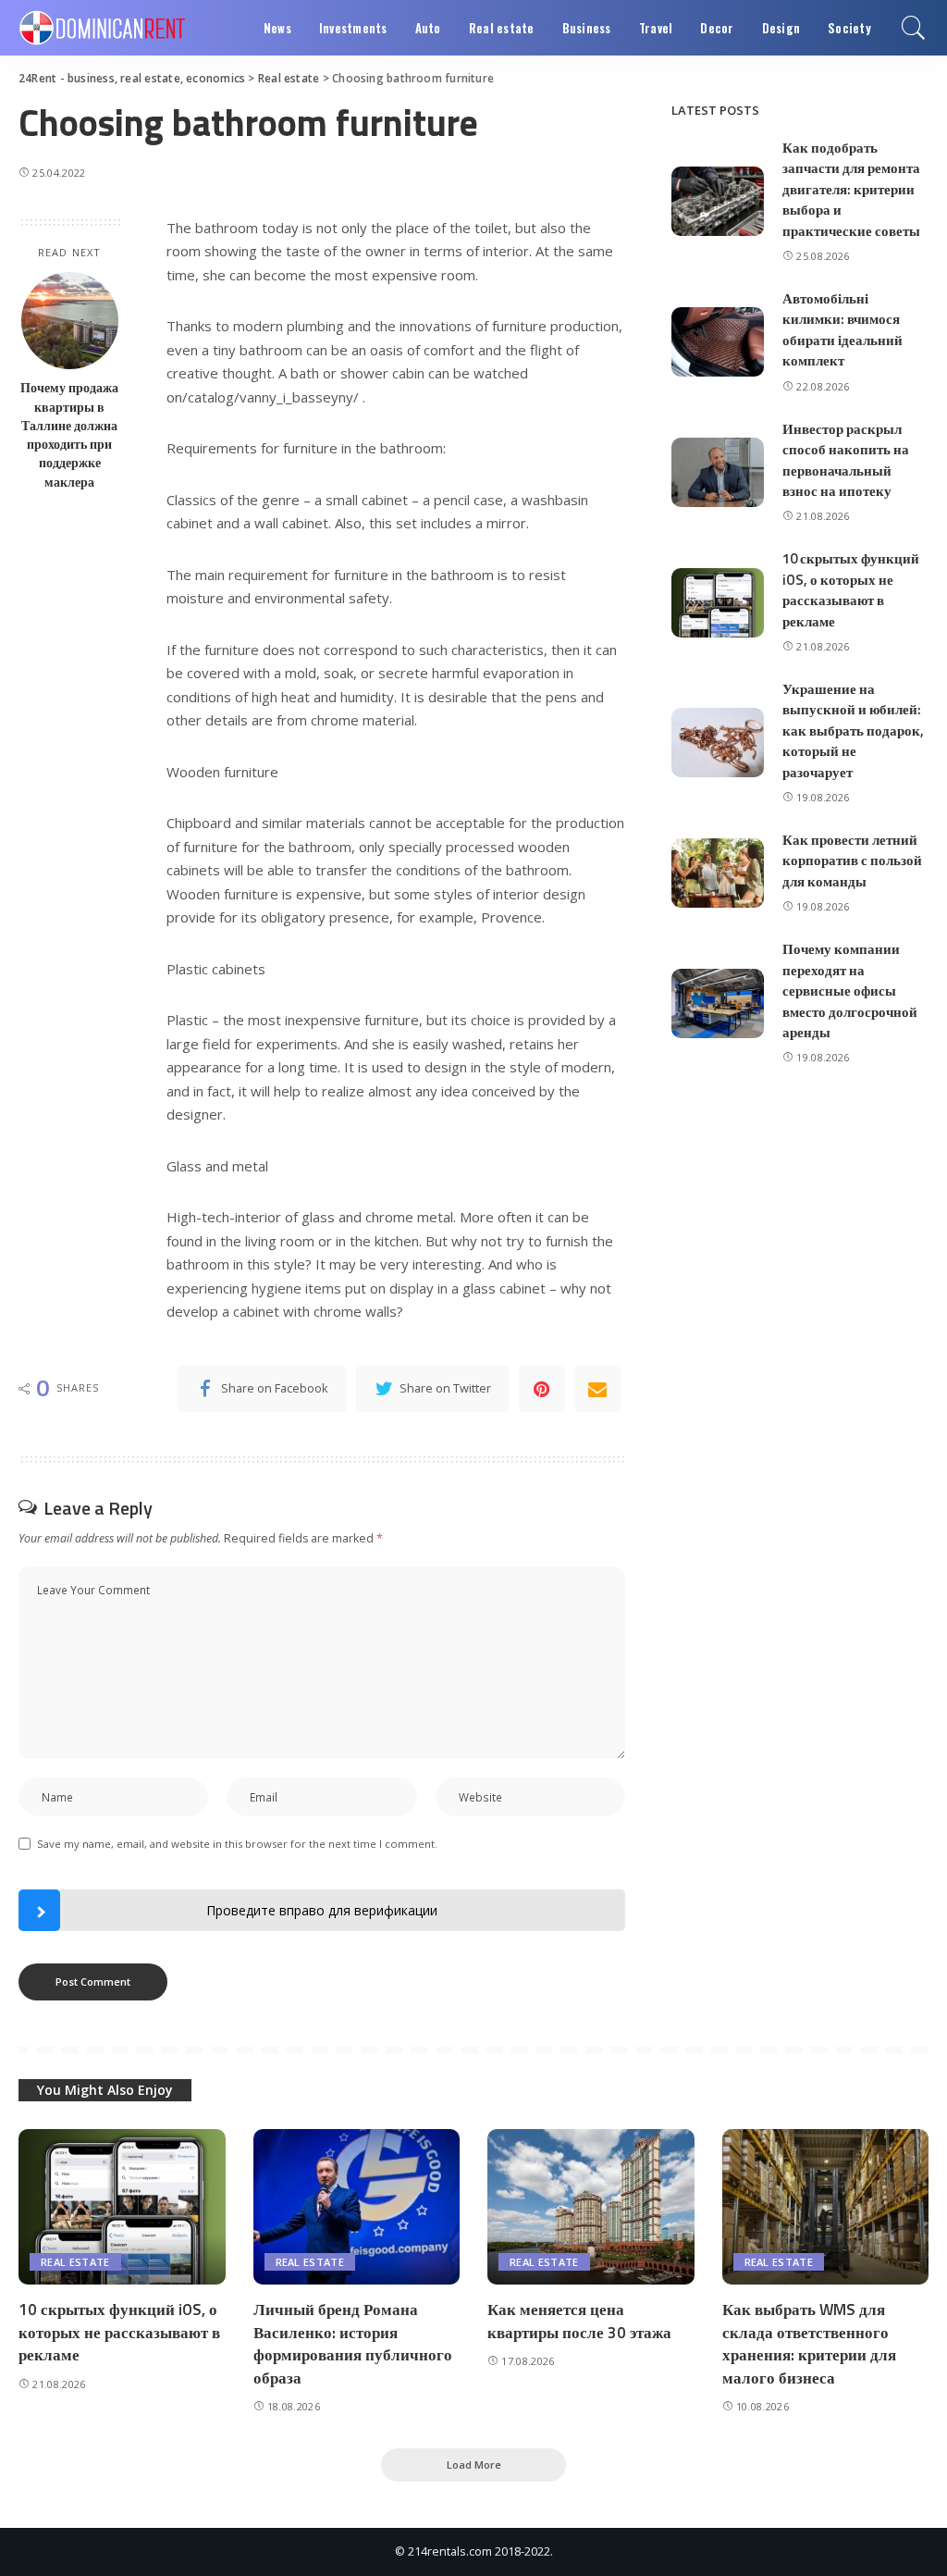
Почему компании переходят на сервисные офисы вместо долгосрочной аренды (850, 991)
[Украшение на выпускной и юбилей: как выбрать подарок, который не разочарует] (718, 743)
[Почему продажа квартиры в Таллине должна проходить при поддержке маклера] (70, 321)
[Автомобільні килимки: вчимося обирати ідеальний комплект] (718, 342)
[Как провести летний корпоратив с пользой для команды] (718, 873)
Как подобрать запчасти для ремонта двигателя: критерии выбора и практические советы (851, 189)
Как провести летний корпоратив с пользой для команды (852, 861)
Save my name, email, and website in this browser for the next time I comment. (237, 1844)
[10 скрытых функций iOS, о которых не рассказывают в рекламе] (718, 603)
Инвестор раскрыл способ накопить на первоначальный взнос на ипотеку (846, 460)
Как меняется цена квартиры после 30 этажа (579, 2321)
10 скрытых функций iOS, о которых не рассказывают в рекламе (851, 590)
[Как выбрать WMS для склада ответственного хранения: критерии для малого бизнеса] (826, 2207)
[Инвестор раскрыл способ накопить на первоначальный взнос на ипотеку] (718, 472)
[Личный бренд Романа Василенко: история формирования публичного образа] (357, 2207)
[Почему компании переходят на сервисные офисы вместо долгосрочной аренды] (718, 1003)
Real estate (75, 2262)
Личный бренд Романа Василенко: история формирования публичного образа (353, 2344)
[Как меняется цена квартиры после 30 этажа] (591, 2207)
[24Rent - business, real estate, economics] (102, 28)
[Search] (914, 28)
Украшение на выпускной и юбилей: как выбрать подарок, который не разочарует (853, 731)
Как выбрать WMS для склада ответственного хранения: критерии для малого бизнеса (809, 2344)
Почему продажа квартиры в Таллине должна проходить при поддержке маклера (69, 434)
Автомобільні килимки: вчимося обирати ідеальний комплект (842, 330)
